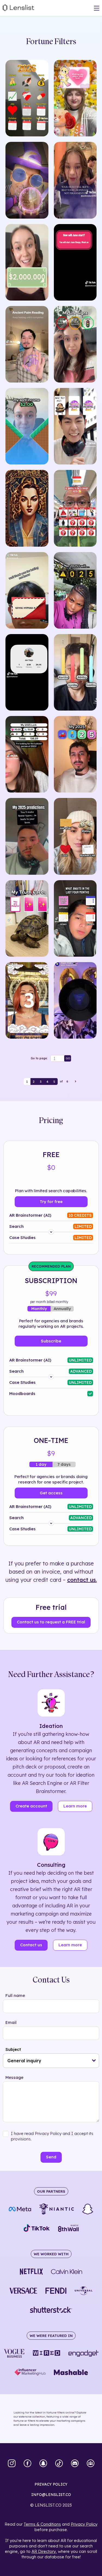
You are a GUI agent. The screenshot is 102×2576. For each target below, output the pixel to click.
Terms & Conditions (42, 2524)
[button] (94, 2061)
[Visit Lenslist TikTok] (59, 2464)
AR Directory (44, 2551)
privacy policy (51, 2484)
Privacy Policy (84, 2524)
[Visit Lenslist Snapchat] (43, 2464)
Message (14, 2077)
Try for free (51, 1202)
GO (68, 1058)
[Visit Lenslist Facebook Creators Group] (91, 2464)
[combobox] (51, 2061)
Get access (51, 1493)
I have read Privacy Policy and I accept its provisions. (52, 2136)
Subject (13, 2049)
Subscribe (51, 1341)
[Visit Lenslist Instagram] (12, 2464)
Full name (15, 1995)
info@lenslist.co (51, 2495)
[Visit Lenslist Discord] (75, 2464)
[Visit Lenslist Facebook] (27, 2464)
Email (11, 2022)
